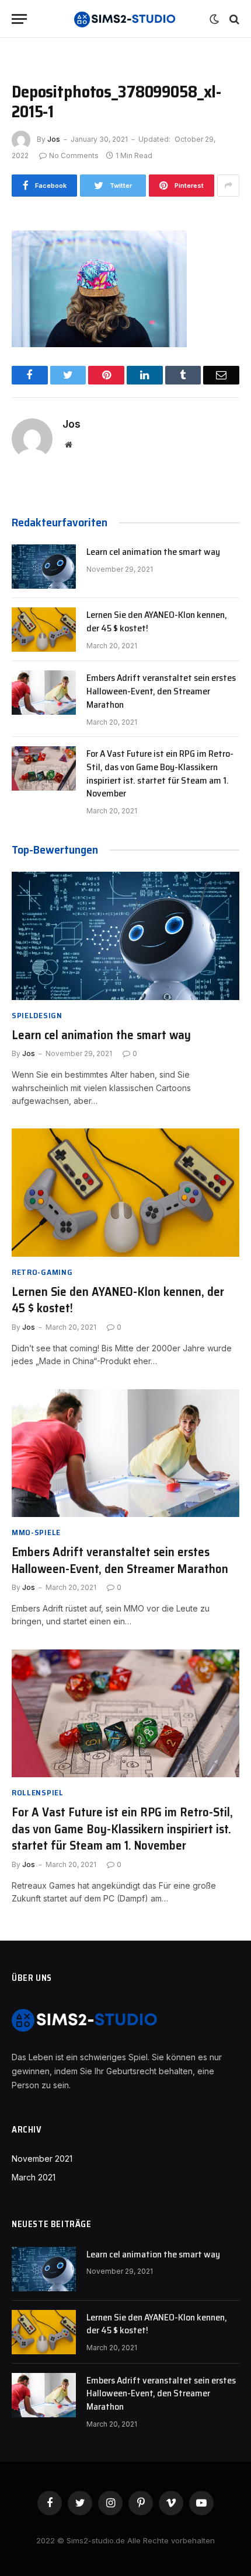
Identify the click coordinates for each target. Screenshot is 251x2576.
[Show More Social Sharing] (228, 186)
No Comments (74, 155)
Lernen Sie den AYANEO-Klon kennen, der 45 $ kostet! (157, 621)
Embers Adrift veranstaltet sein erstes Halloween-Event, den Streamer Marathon (161, 691)
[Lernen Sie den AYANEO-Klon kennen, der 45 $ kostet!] (44, 630)
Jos (54, 139)
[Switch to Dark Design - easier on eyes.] (214, 19)
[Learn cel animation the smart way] (44, 567)
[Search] (233, 19)
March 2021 (34, 2177)
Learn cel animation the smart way (153, 552)
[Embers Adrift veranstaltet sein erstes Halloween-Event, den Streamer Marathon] (44, 693)
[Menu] (19, 19)
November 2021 (42, 2159)
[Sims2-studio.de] (125, 19)
